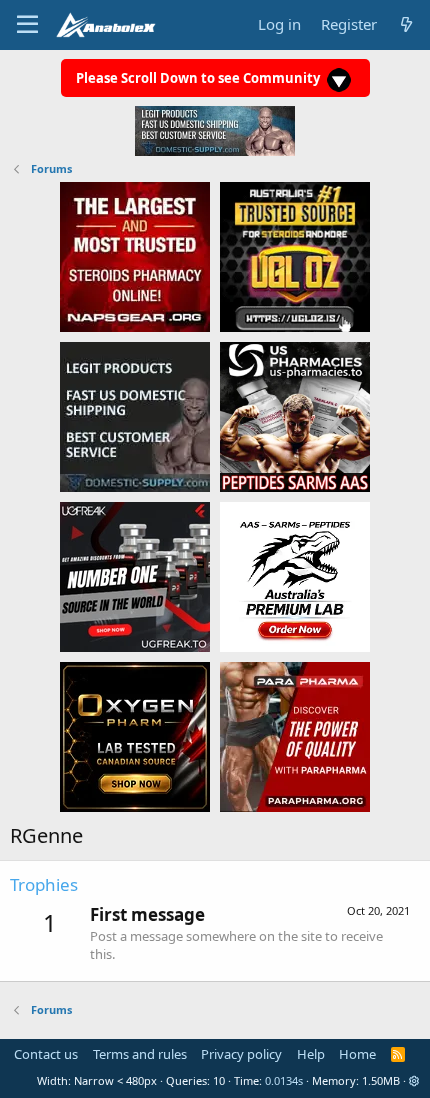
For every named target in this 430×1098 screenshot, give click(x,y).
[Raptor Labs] (295, 576)
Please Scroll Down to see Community (199, 78)
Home (357, 1054)
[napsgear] (135, 256)
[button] (414, 1080)
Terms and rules (140, 1054)
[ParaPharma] (295, 736)
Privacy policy (241, 1054)
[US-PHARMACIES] (295, 416)
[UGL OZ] (295, 256)
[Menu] (27, 25)
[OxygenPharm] (135, 736)
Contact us (46, 1054)
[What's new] (406, 24)
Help (311, 1054)
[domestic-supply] (135, 416)
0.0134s (284, 1080)
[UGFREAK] (135, 576)
